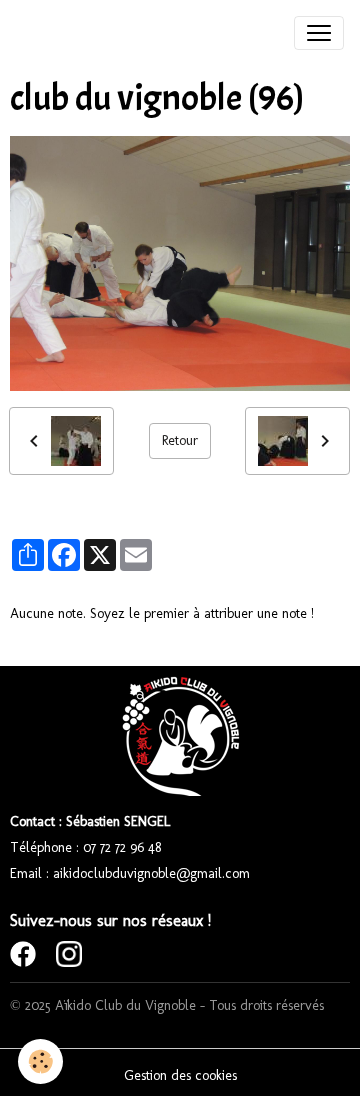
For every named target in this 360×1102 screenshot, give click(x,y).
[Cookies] (40, 1061)
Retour (180, 440)
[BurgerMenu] (319, 33)
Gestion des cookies (180, 1075)
